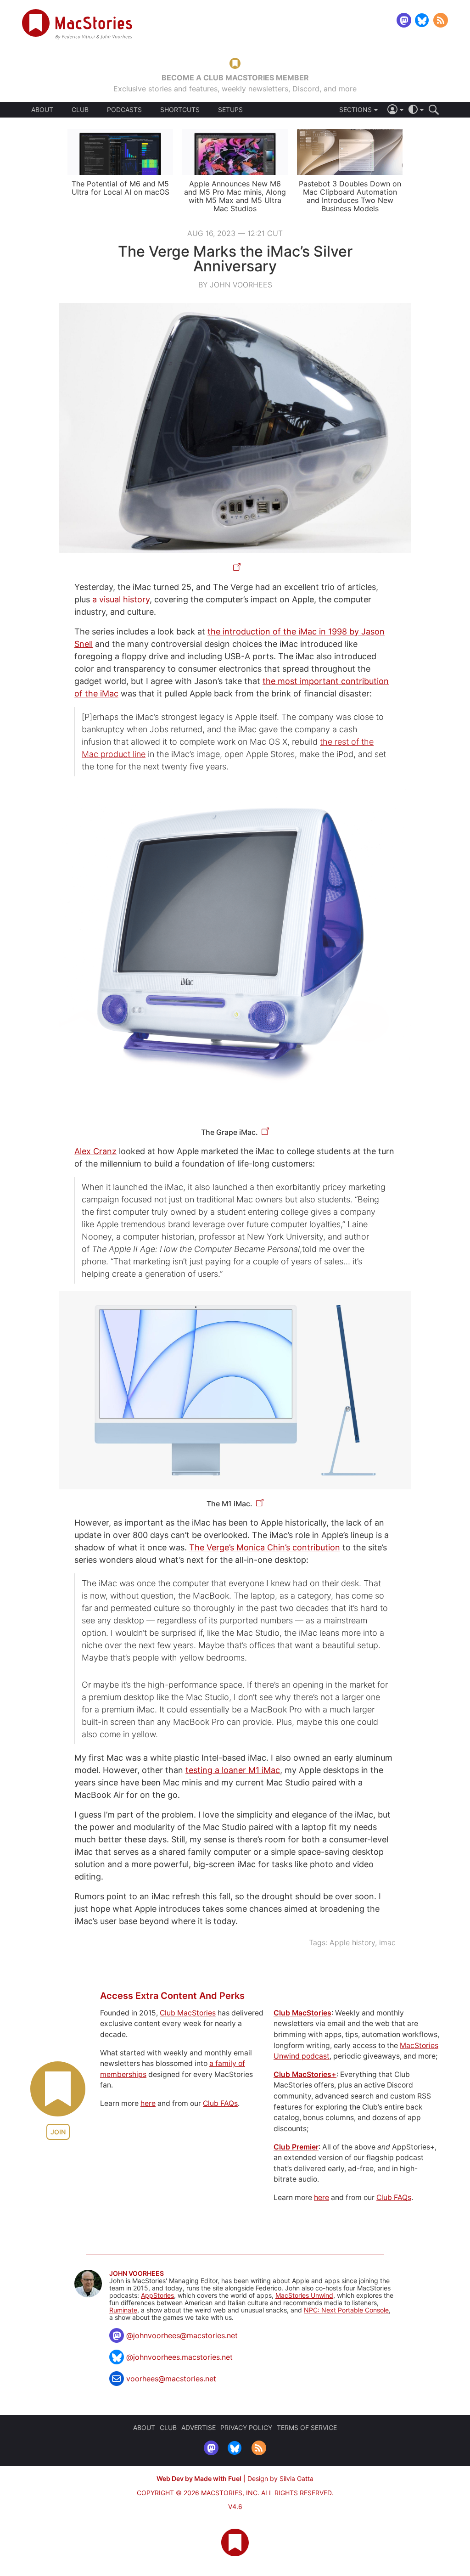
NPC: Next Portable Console (346, 2310)
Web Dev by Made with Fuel (199, 2478)
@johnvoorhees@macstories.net (182, 2335)
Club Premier (296, 2147)
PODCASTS (124, 110)
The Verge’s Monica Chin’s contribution (265, 1547)
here (148, 2103)
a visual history (121, 599)
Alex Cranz (95, 1151)
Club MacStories (188, 2013)
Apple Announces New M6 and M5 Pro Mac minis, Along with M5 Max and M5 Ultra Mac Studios (235, 196)
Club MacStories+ (305, 2074)
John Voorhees (137, 2273)
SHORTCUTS (180, 110)
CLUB (80, 109)
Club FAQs (220, 2103)
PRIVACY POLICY (246, 2427)
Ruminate (123, 2310)
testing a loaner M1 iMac (233, 1770)
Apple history (352, 1942)
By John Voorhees (235, 285)
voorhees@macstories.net (171, 2379)
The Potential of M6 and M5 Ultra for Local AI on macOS (120, 188)
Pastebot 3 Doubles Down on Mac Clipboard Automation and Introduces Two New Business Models (350, 196)
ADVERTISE (199, 2427)
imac (387, 1942)
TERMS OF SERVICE (307, 2427)
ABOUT (42, 110)
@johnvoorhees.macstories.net (179, 2357)
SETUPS (230, 110)
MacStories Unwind (304, 2295)
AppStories (157, 2295)
